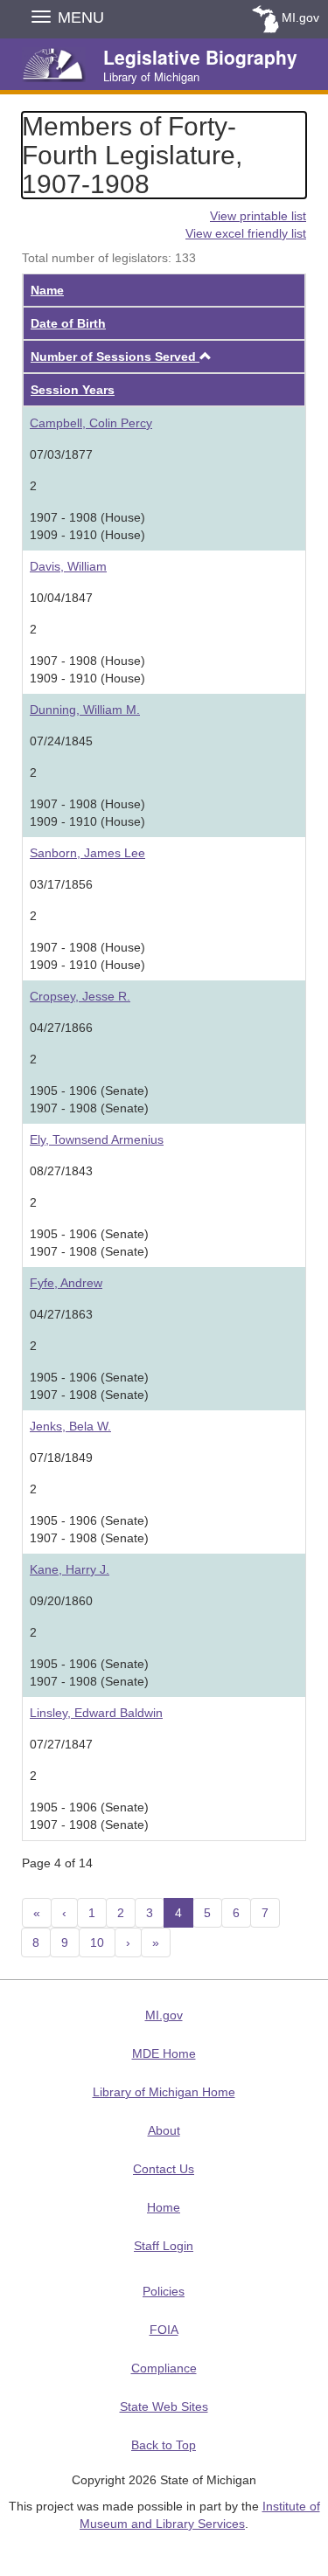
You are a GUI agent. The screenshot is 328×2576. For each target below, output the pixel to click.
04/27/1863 (61, 1314)
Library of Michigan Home (164, 2092)
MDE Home (164, 2053)
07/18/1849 (61, 1458)
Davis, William (68, 566)
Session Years (73, 390)
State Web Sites (164, 2406)
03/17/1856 (61, 884)
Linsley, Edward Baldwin (96, 1713)
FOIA (164, 2330)
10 (97, 1942)
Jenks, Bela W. (70, 1426)
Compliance (164, 2368)
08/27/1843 (61, 1171)
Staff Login (164, 2246)
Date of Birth (68, 323)
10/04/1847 (61, 598)
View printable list (258, 216)
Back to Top (164, 2445)
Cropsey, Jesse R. (80, 996)
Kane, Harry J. (70, 1569)
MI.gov (300, 17)
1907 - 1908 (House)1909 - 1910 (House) (87, 526)
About (164, 2130)
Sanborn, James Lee (87, 853)
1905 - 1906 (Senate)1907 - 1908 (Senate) (89, 1099)
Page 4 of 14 (57, 1863)
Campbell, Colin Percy (91, 423)
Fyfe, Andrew (66, 1283)
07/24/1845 (61, 741)
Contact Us (164, 2169)
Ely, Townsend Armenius (97, 1139)
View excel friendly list (246, 233)
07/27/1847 (61, 1744)
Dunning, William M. (85, 710)
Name (47, 290)
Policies (164, 2291)
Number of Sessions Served (115, 357)
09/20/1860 (61, 1601)
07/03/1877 (61, 454)
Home (164, 2207)
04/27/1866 (61, 1028)
